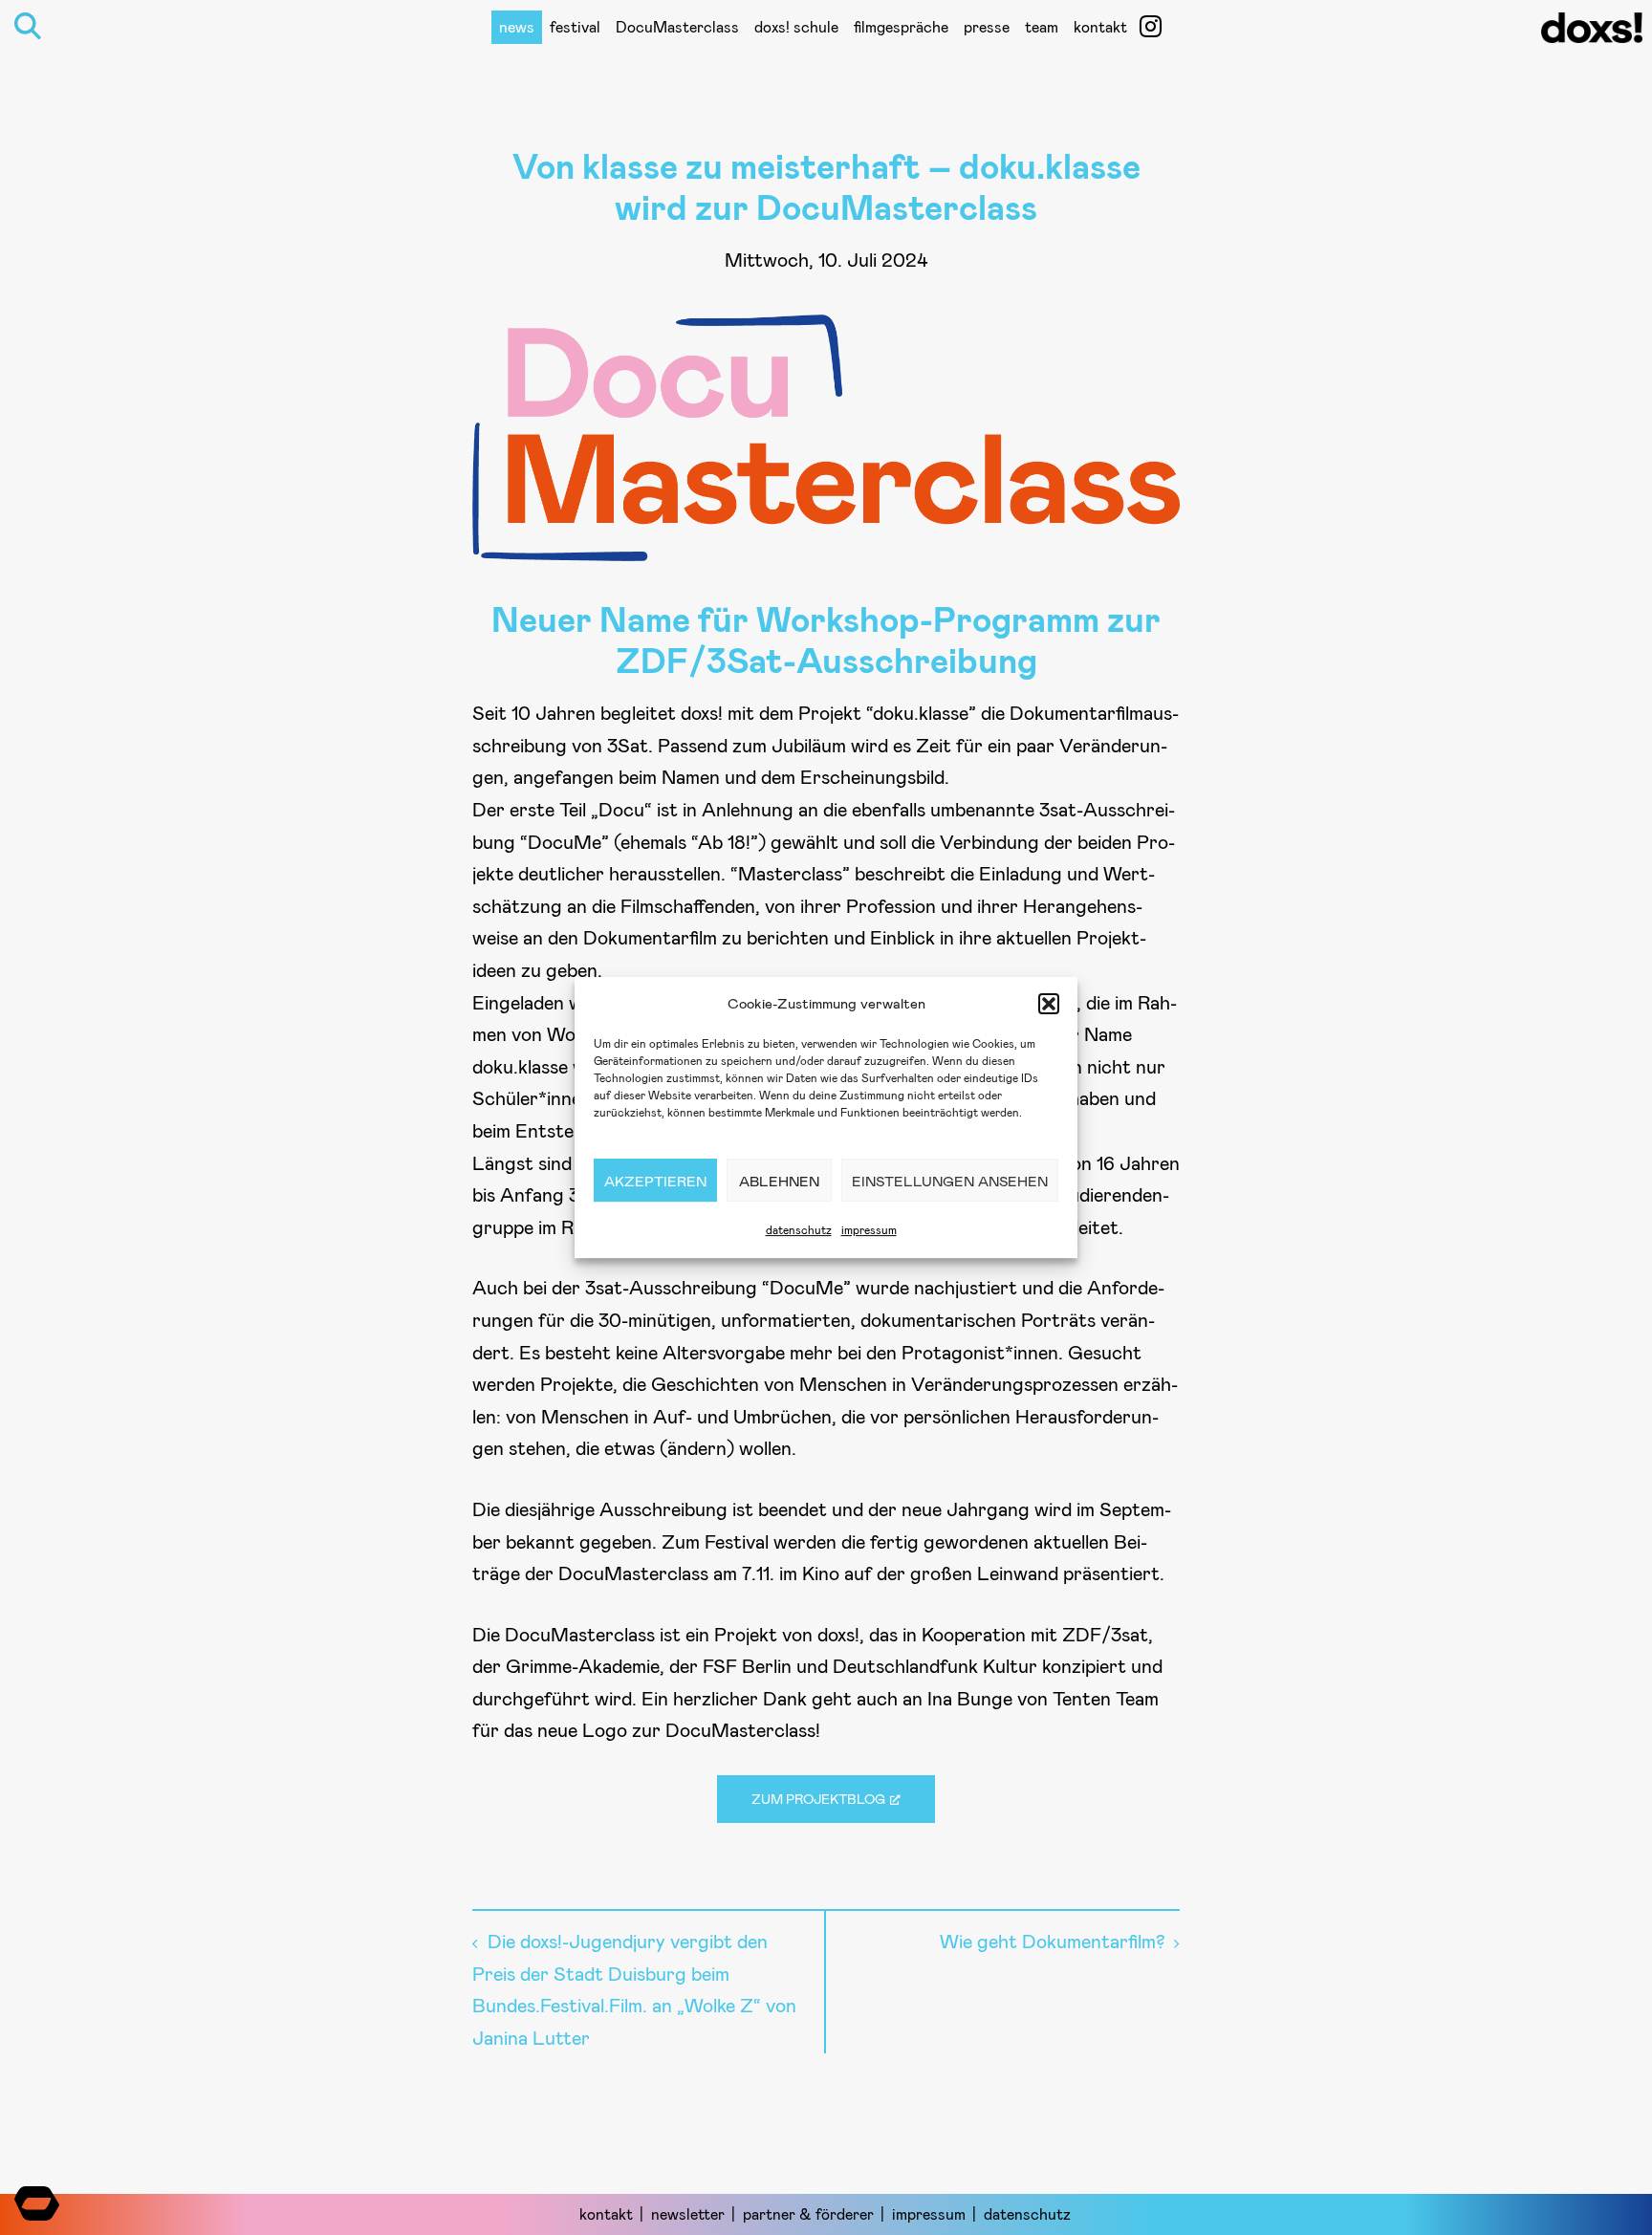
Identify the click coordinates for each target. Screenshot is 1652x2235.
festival (575, 26)
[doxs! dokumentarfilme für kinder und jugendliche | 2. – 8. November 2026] (1592, 33)
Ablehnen (779, 1181)
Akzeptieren (655, 1181)
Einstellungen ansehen (950, 1181)
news (517, 26)
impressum (869, 1229)
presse (987, 26)
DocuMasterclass (677, 26)
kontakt (1100, 26)
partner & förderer (808, 2213)
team (1042, 26)
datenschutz (799, 1229)
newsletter (688, 2213)
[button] (1049, 1004)
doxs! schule (796, 26)
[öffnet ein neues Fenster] (1151, 26)
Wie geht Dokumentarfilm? (1052, 1941)
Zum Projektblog (818, 1799)
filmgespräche (901, 26)
